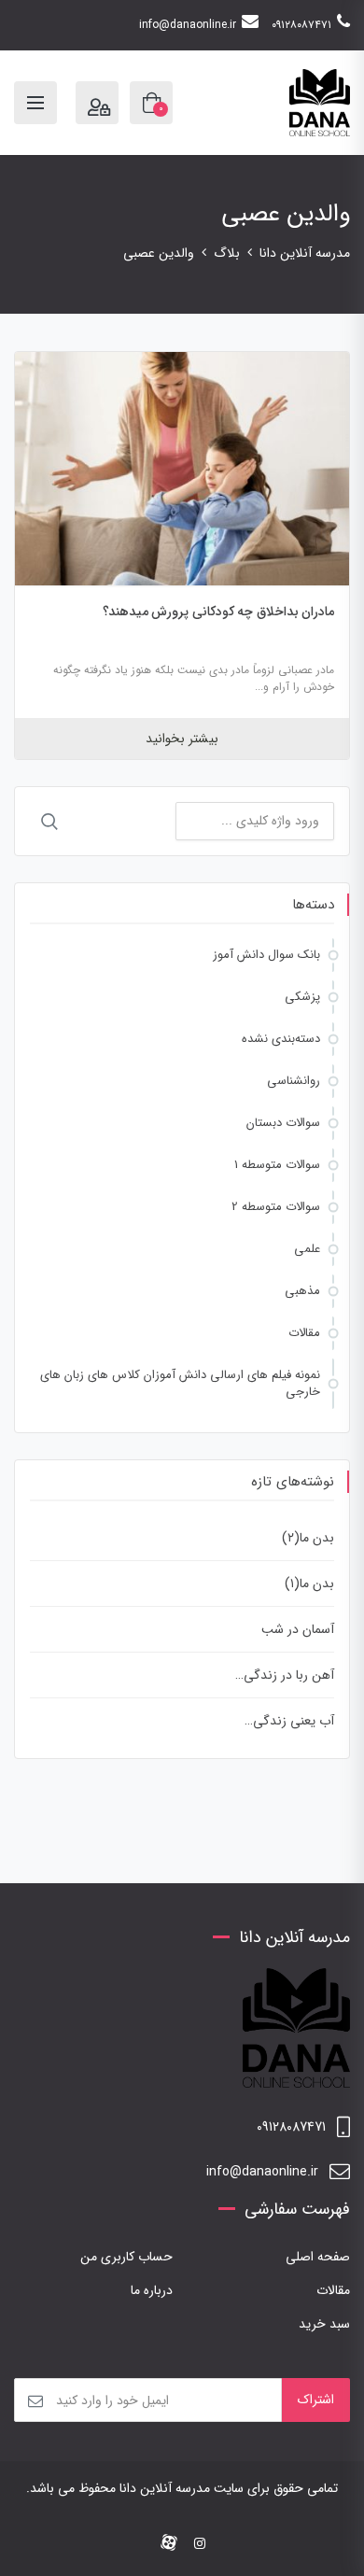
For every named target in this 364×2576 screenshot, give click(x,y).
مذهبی (302, 1291)
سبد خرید (324, 2324)
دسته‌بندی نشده (281, 1039)
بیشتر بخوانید (182, 739)
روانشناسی (294, 1081)
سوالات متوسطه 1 (277, 1165)
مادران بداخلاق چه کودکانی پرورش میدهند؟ (219, 612)
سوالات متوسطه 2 (276, 1207)
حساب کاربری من (126, 2257)
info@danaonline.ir (188, 25)
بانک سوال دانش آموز (266, 955)
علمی (307, 1249)
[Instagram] (200, 2544)
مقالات (304, 1333)
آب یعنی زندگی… (289, 1721)
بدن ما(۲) (308, 1538)
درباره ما (152, 2290)
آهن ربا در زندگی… (285, 1675)
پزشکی (302, 997)
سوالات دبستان (283, 1123)
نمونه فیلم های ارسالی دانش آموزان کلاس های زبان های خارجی (180, 1383)
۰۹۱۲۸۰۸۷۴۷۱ (301, 25)
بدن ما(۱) (309, 1584)
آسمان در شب (298, 1629)
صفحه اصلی (318, 2257)
